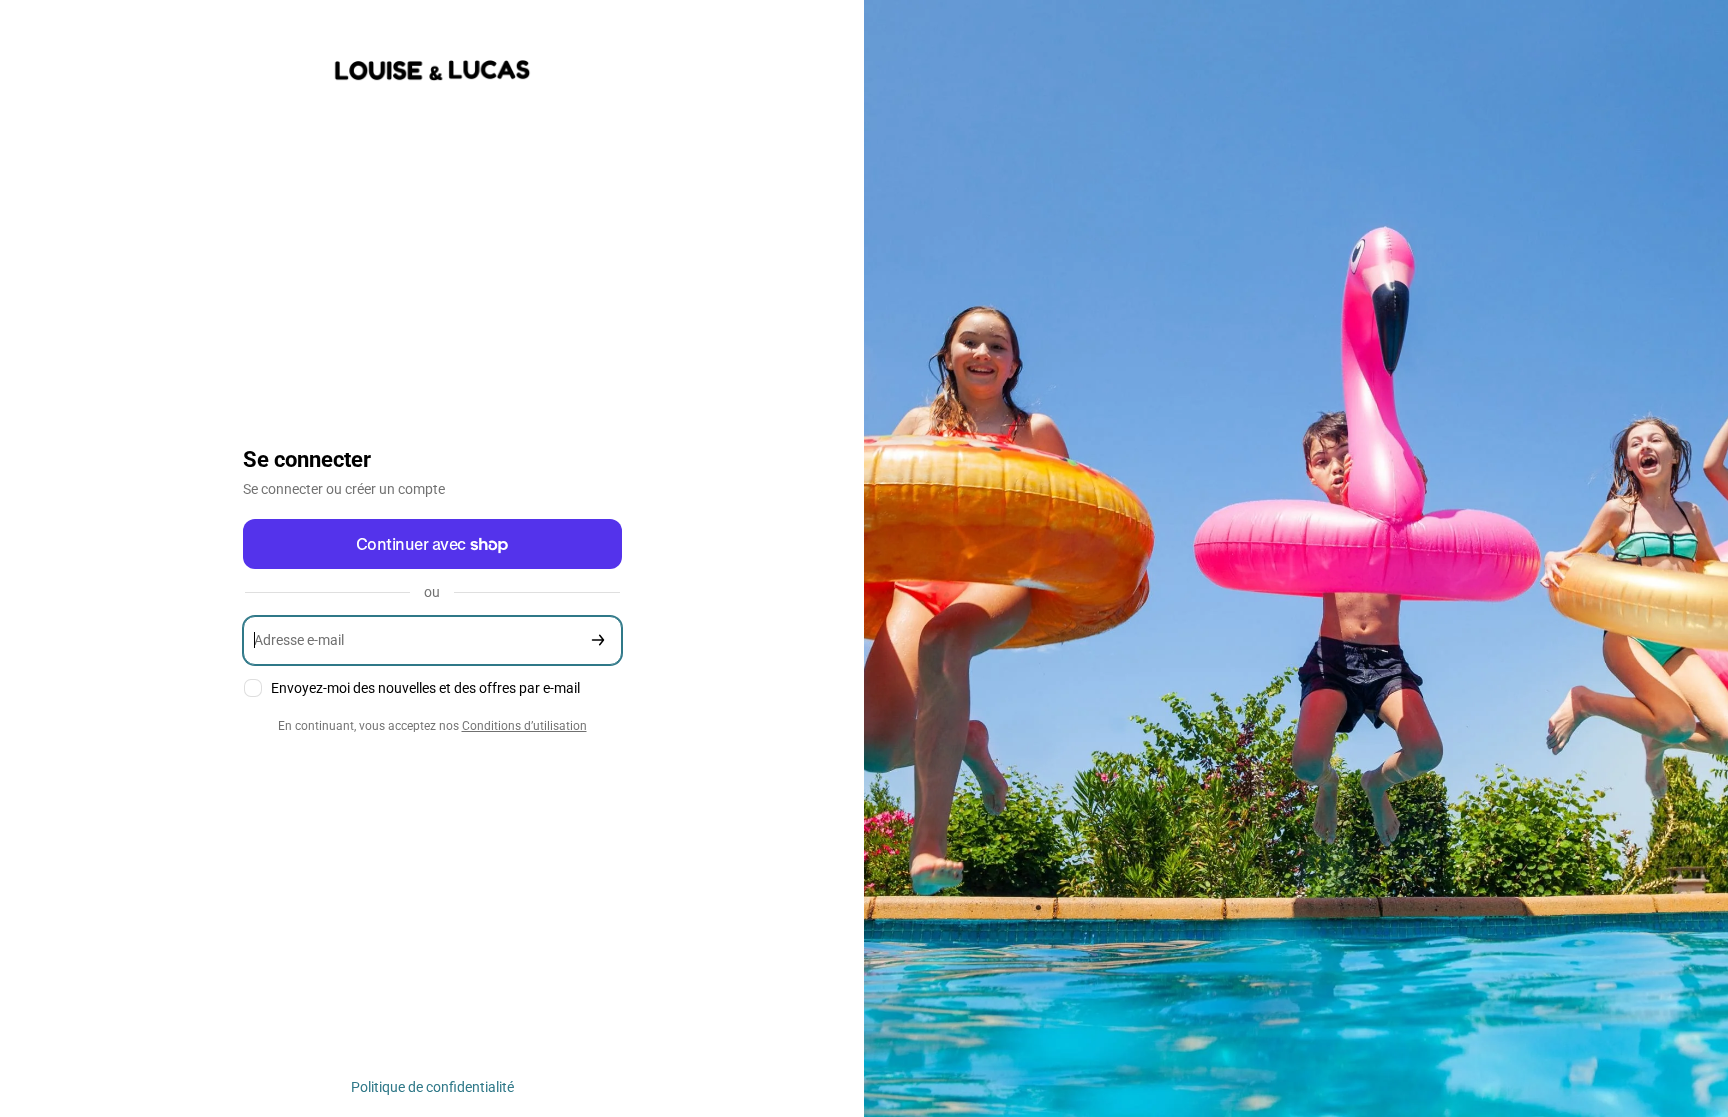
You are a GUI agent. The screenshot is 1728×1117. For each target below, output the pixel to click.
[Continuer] (598, 640)
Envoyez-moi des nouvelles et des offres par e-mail (425, 688)
